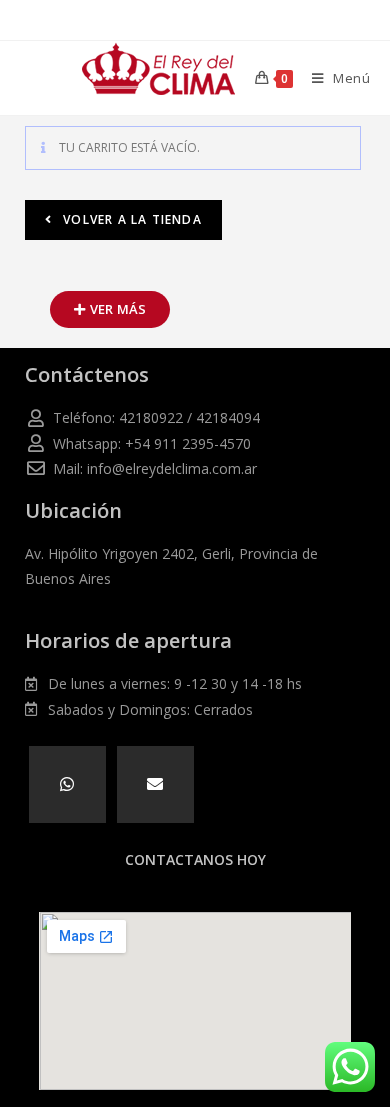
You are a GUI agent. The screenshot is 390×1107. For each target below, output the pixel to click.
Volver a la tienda (130, 219)
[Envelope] (155, 784)
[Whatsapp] (67, 784)
